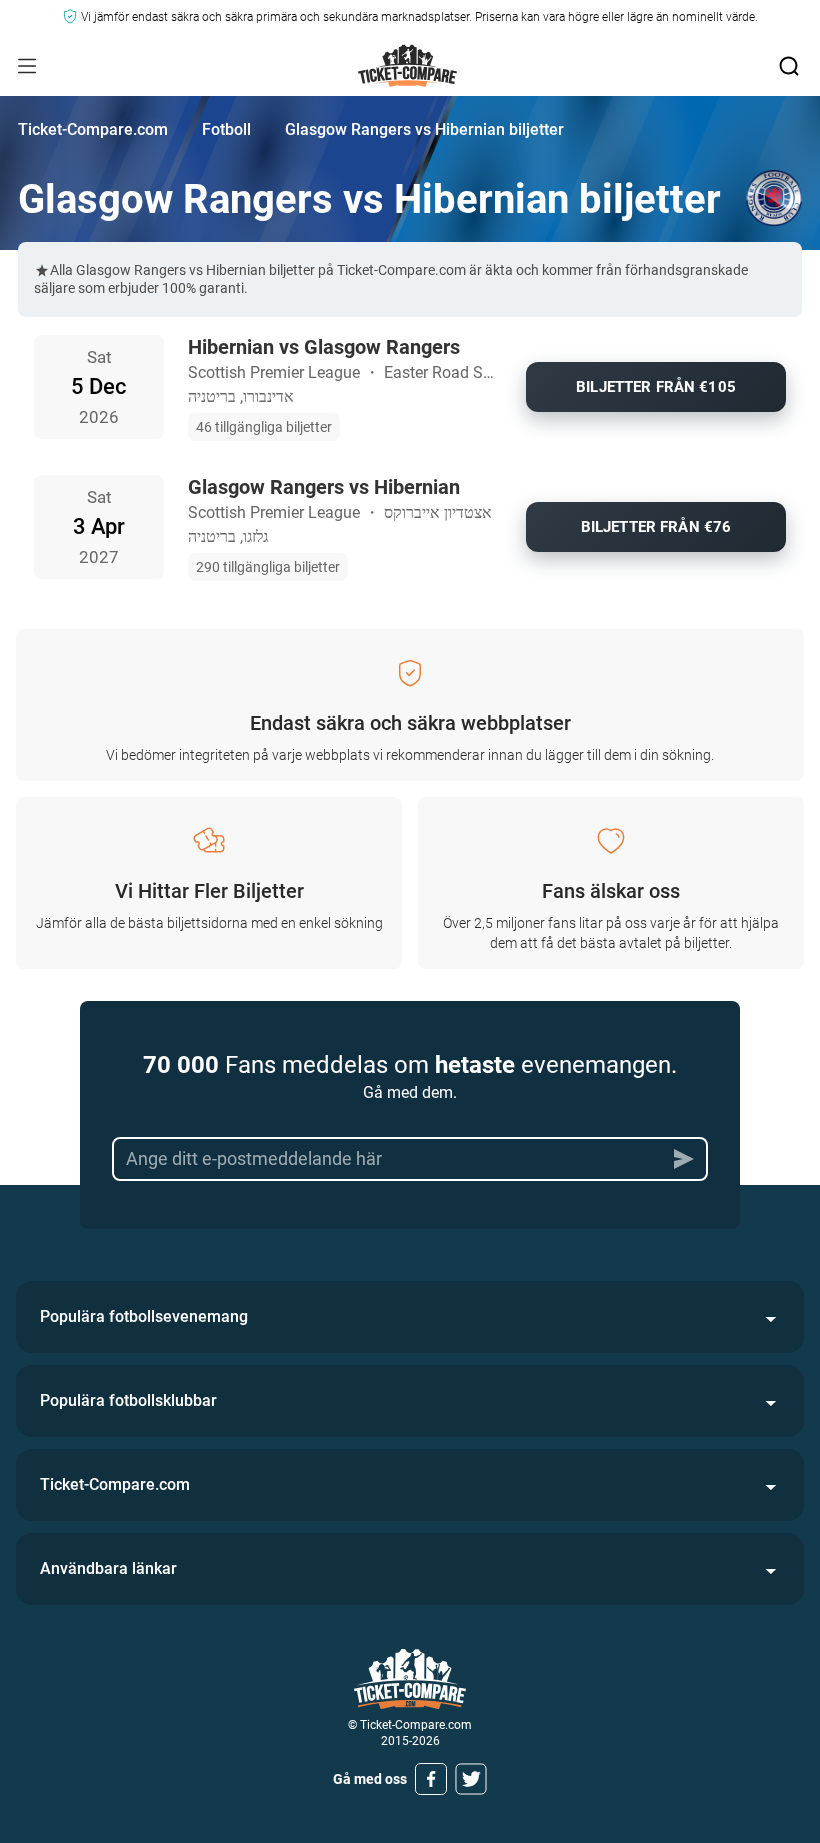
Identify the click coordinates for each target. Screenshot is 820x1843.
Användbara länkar (108, 1568)
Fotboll (226, 129)
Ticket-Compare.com (93, 129)
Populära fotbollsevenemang (144, 1316)
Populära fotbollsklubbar (128, 1400)
